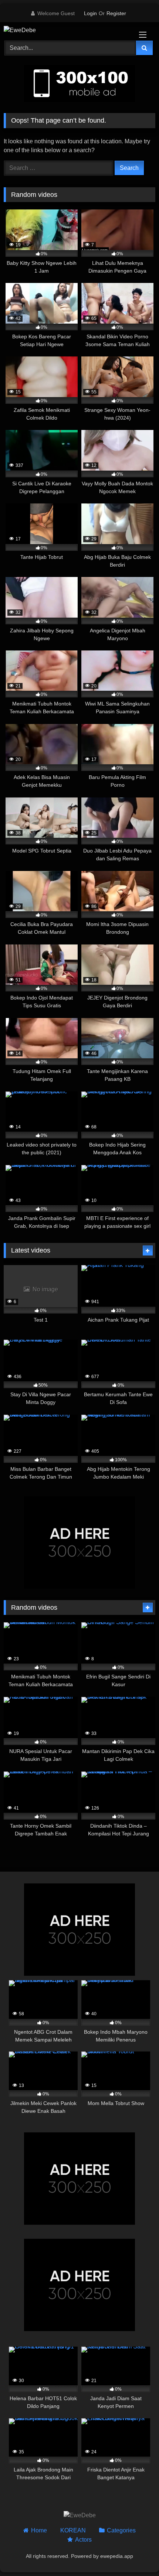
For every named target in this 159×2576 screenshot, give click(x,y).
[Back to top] (136, 2554)
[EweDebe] (65, 30)
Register (116, 13)
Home (39, 2530)
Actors (83, 2540)
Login (90, 13)
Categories (121, 2530)
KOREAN (73, 2530)
